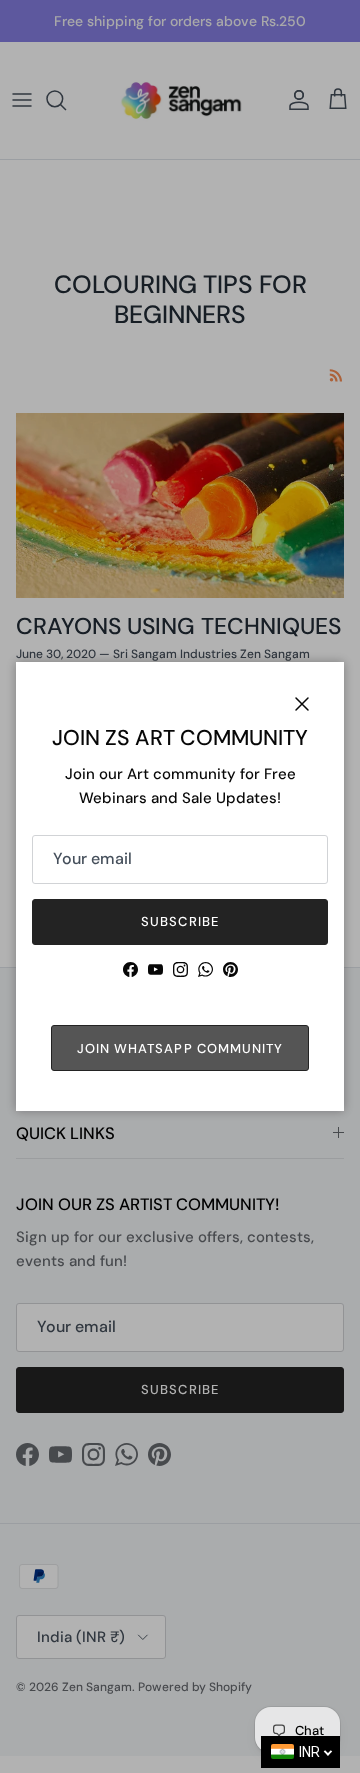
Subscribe (179, 921)
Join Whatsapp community (180, 1048)
